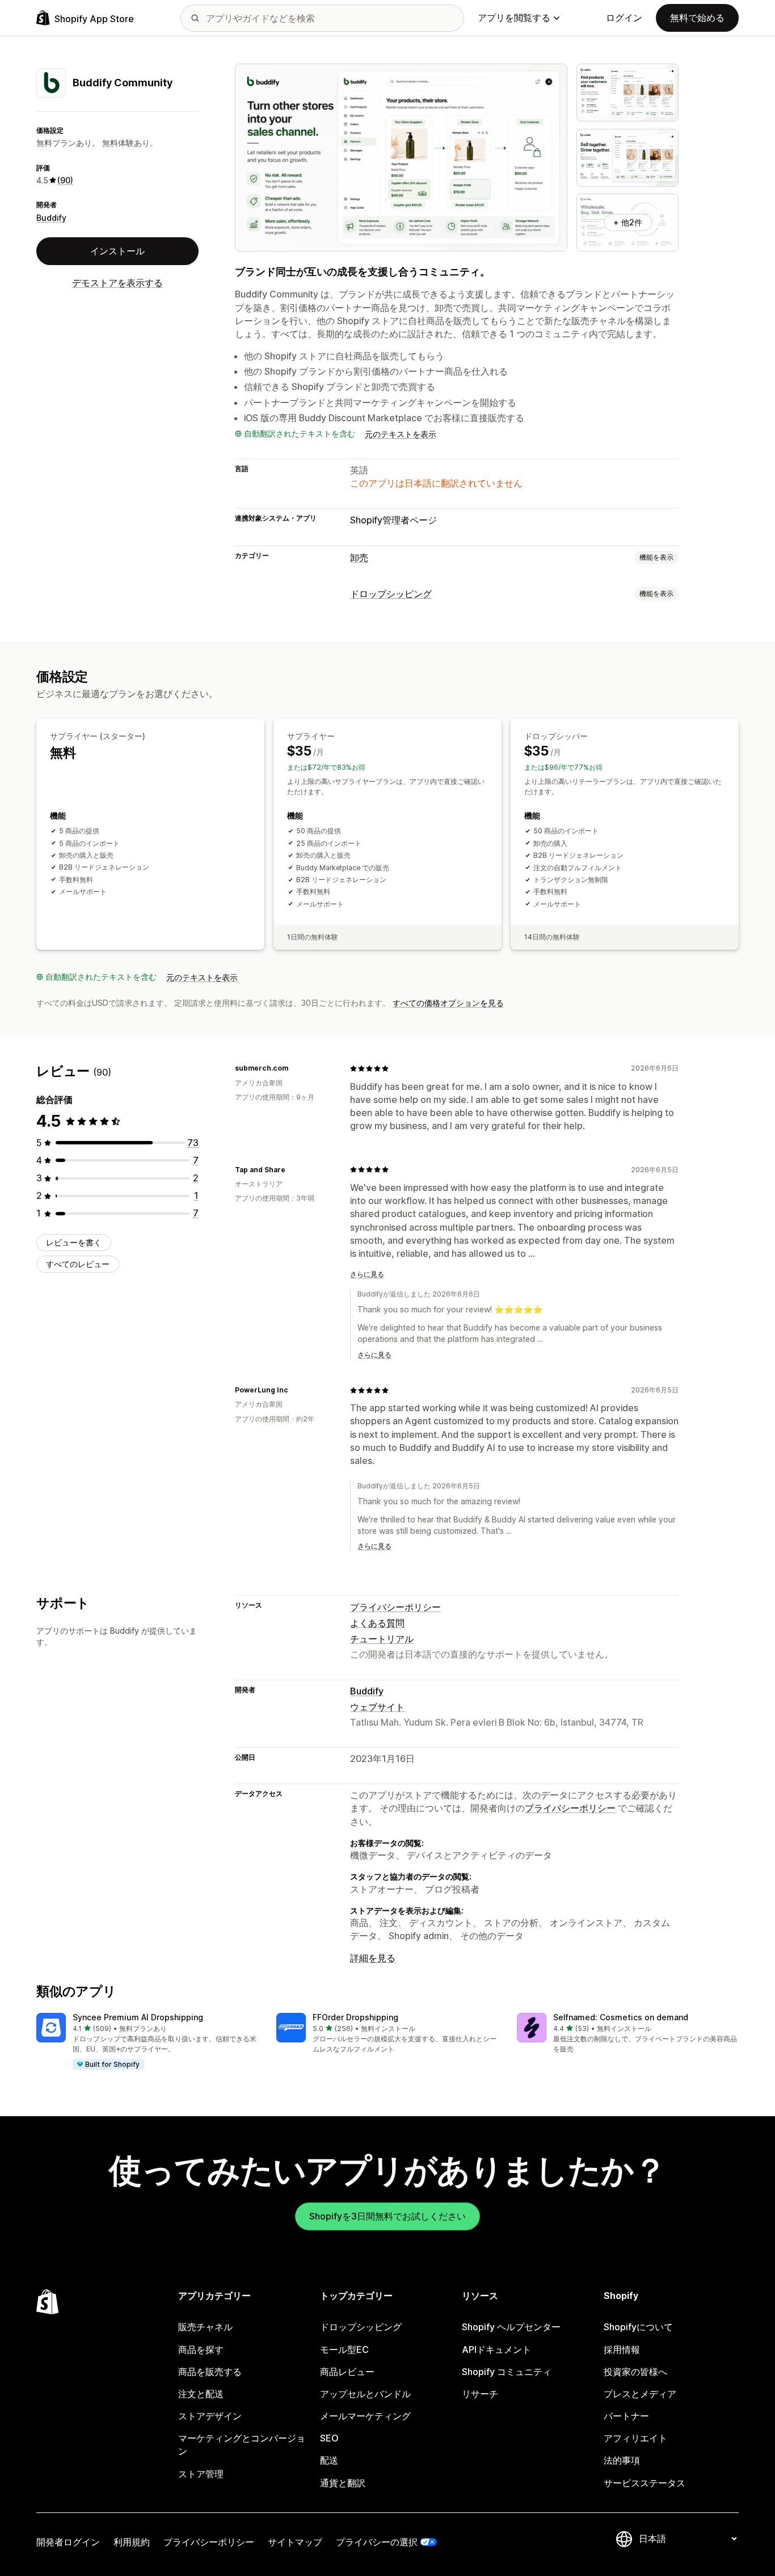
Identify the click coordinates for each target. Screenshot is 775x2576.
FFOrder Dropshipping (355, 2017)
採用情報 (622, 2350)
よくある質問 (377, 1623)
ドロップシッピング (391, 594)
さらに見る (367, 1274)
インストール (117, 251)
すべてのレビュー (78, 1264)
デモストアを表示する (117, 283)
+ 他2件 (628, 222)
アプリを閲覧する (514, 18)
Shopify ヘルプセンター (511, 2327)
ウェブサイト (377, 1707)
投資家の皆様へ (635, 2372)
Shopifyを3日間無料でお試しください (387, 2216)
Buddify (51, 218)
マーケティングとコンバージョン (242, 2445)
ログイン (624, 18)
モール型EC (344, 2350)
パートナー (626, 2416)
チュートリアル (382, 1639)
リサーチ (480, 2394)
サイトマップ (295, 2542)
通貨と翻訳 (343, 2483)
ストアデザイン (210, 2416)
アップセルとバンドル (365, 2394)
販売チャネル (205, 2327)
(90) (65, 180)
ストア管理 (201, 2474)
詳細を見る (373, 1958)
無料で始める (697, 18)
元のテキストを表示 (401, 434)
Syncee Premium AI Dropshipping (138, 2017)
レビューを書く (74, 1242)
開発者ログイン (68, 2542)
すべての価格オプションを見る (448, 1003)
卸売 (359, 557)
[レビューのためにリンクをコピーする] (295, 1068)
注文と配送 (201, 2394)
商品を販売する (210, 2372)
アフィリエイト (635, 2438)
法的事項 (622, 2460)
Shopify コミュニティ (507, 2372)
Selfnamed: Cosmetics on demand (621, 2017)
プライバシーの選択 (377, 2542)
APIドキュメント (496, 2350)
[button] (147, 2042)
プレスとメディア (640, 2394)
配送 (329, 2460)
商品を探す (201, 2350)
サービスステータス (645, 2483)
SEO (329, 2438)
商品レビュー (347, 2372)
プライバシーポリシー (395, 1607)
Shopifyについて (638, 2327)
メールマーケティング (365, 2416)
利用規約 (132, 2542)
